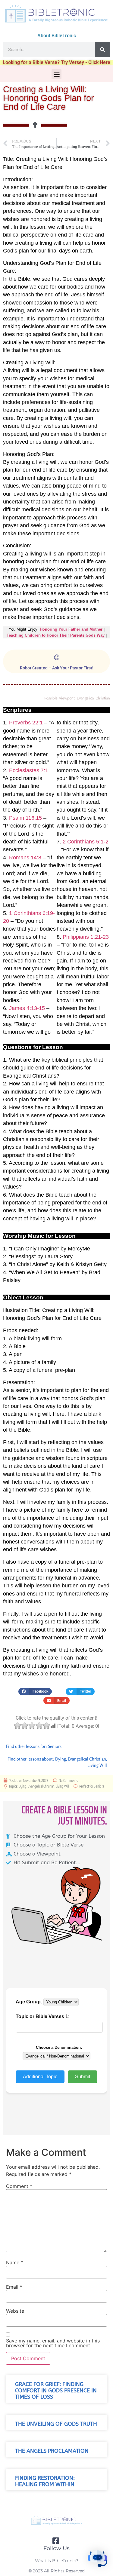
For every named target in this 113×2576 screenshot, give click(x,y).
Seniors (55, 1746)
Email (14, 2287)
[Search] (102, 50)
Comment (19, 2186)
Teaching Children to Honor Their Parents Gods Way (56, 635)
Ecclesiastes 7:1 (29, 770)
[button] (56, 74)
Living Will (97, 1765)
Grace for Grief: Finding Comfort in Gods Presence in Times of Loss (56, 2391)
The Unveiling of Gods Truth (56, 2424)
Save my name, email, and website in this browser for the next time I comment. (53, 2343)
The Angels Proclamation (52, 2451)
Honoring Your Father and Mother (71, 629)
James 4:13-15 (27, 1008)
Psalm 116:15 (25, 818)
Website (15, 2311)
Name (15, 2262)
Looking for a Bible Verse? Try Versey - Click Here (56, 62)
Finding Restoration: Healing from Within (45, 2481)
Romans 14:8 (25, 858)
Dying (61, 1759)
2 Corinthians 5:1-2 (86, 842)
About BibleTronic (57, 36)
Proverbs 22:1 (26, 723)
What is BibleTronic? (57, 2561)
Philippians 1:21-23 (86, 937)
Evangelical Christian (87, 1759)
